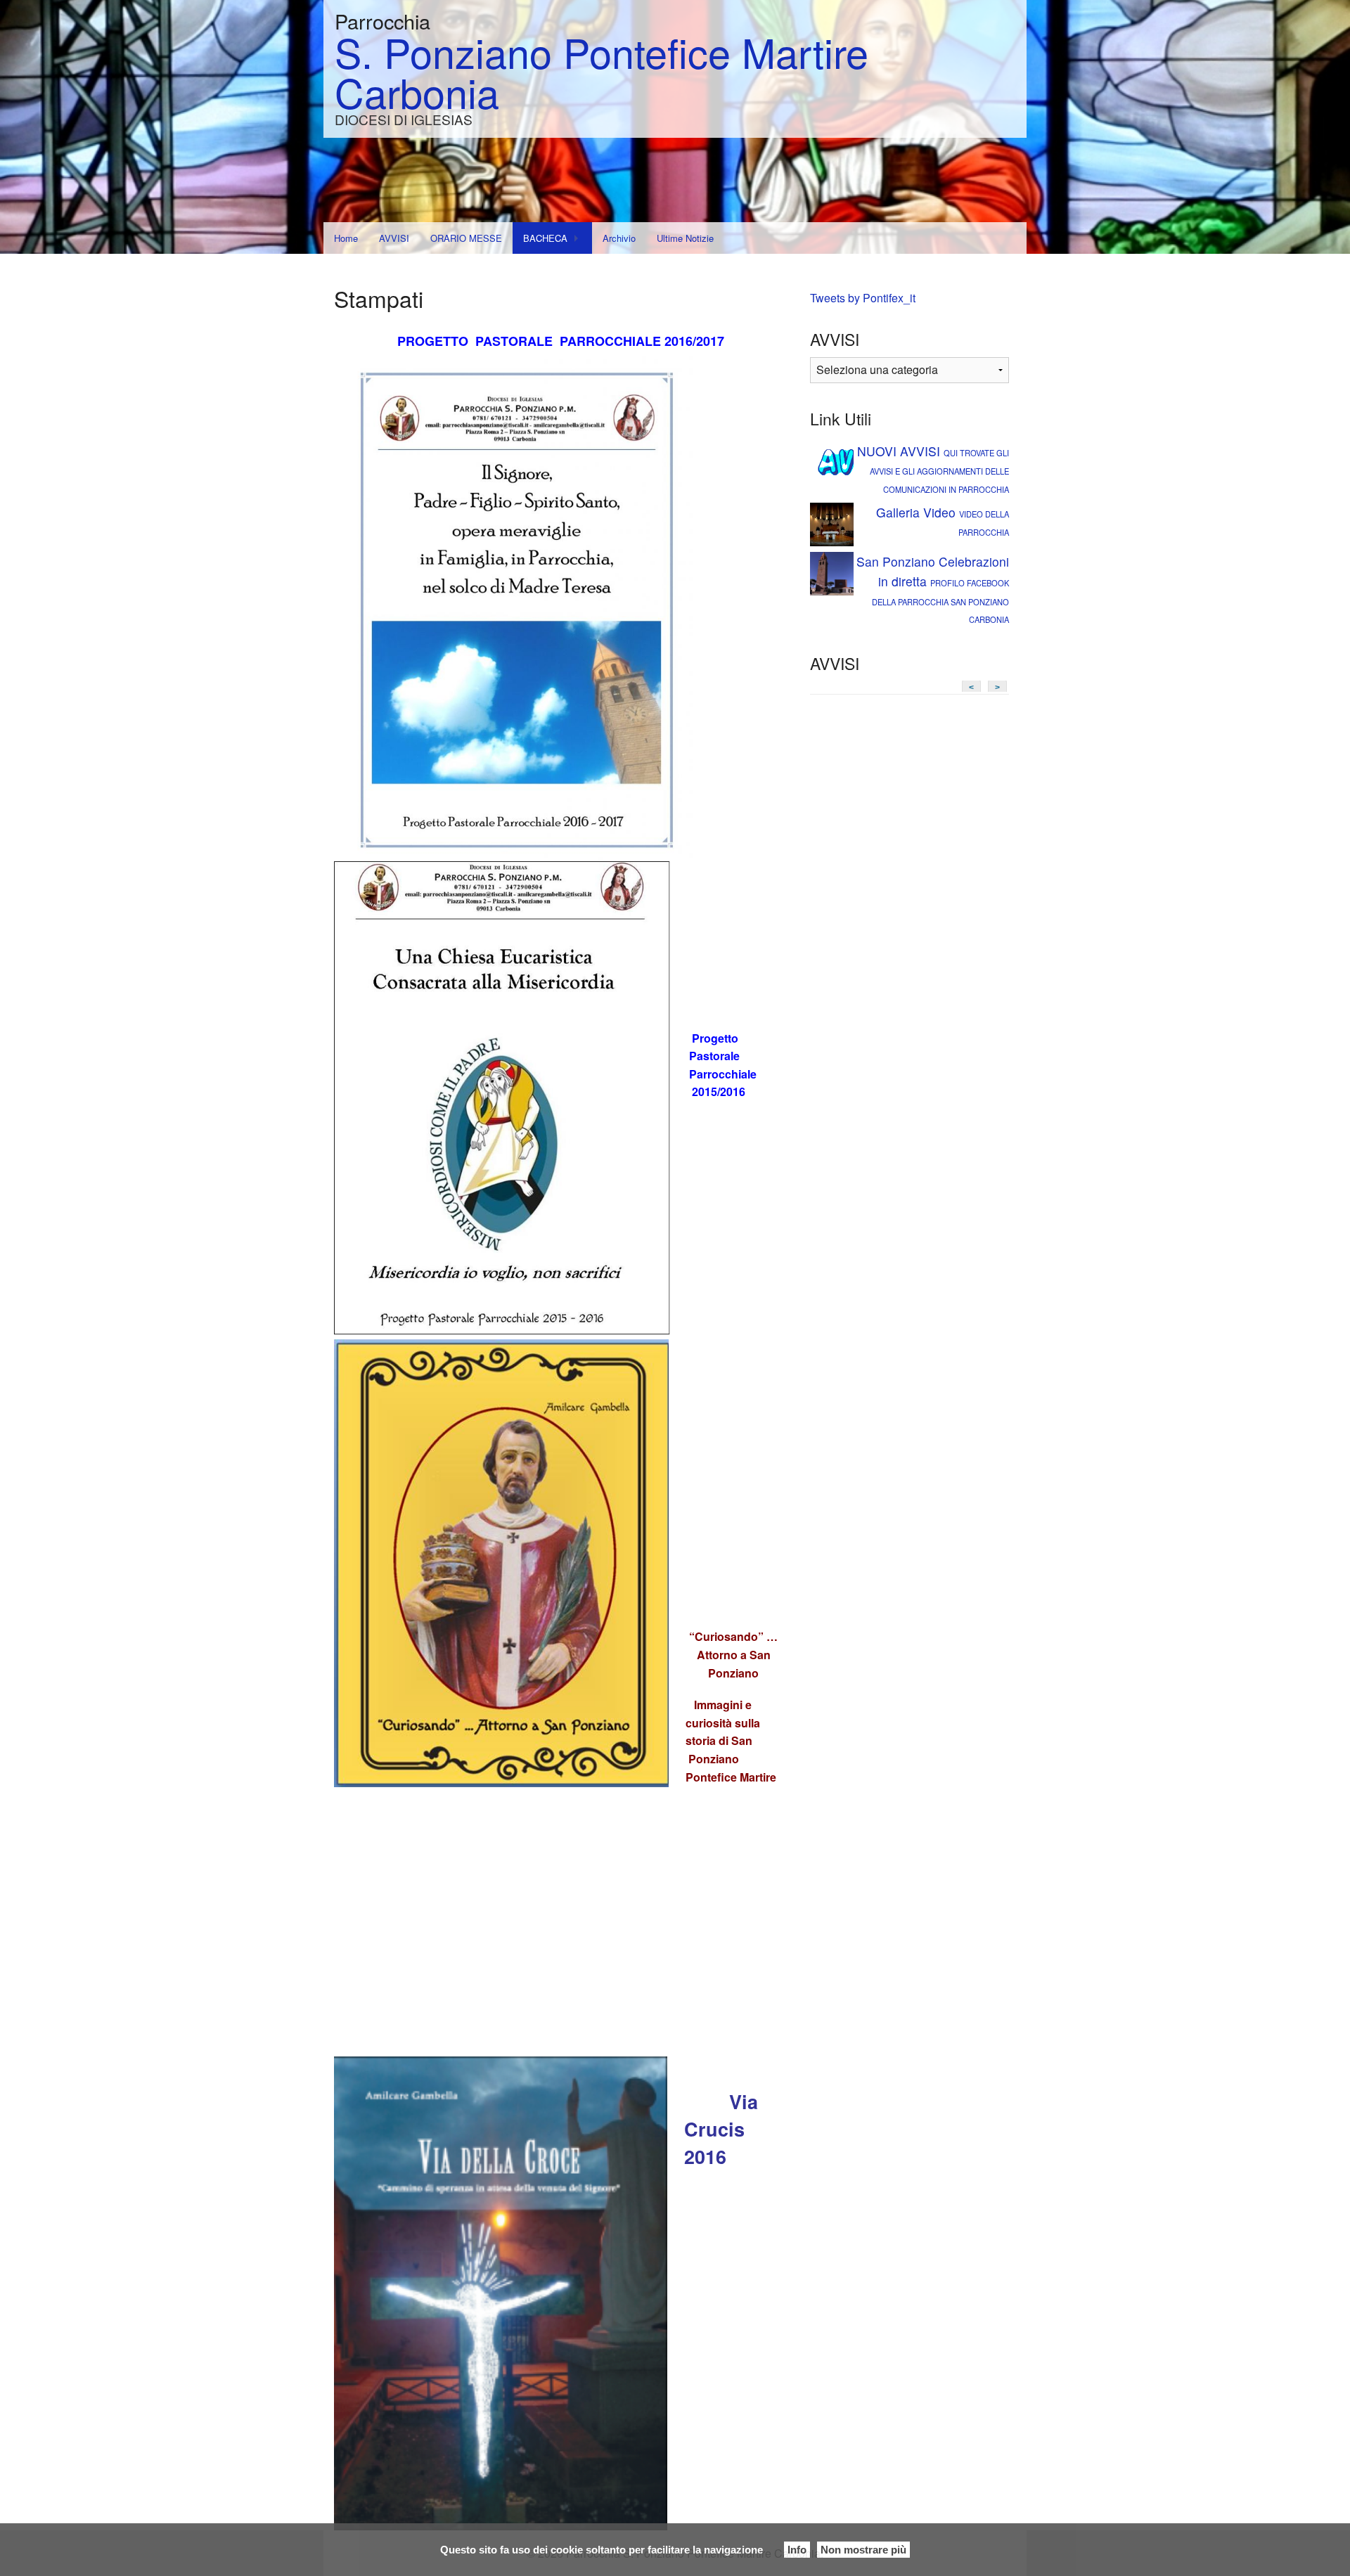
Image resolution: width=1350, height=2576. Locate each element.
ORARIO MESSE (466, 238)
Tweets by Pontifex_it (863, 298)
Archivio (619, 238)
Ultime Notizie (685, 238)
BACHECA (545, 238)
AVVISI (394, 238)
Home (346, 238)
